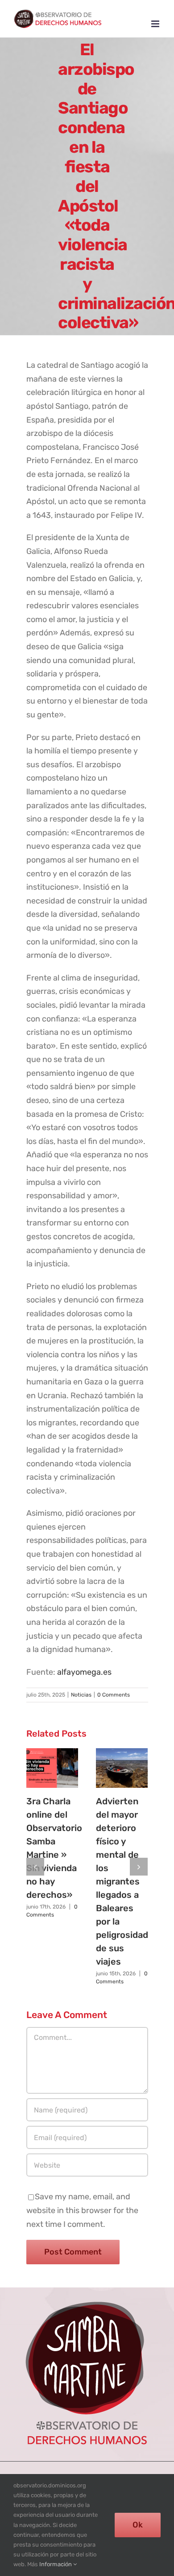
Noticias (81, 1695)
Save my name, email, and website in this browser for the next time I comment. (82, 2210)
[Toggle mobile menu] (156, 24)
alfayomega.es (84, 1672)
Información (56, 2564)
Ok (138, 2525)
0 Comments (114, 1695)
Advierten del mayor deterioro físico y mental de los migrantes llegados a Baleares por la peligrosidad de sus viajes (122, 1881)
